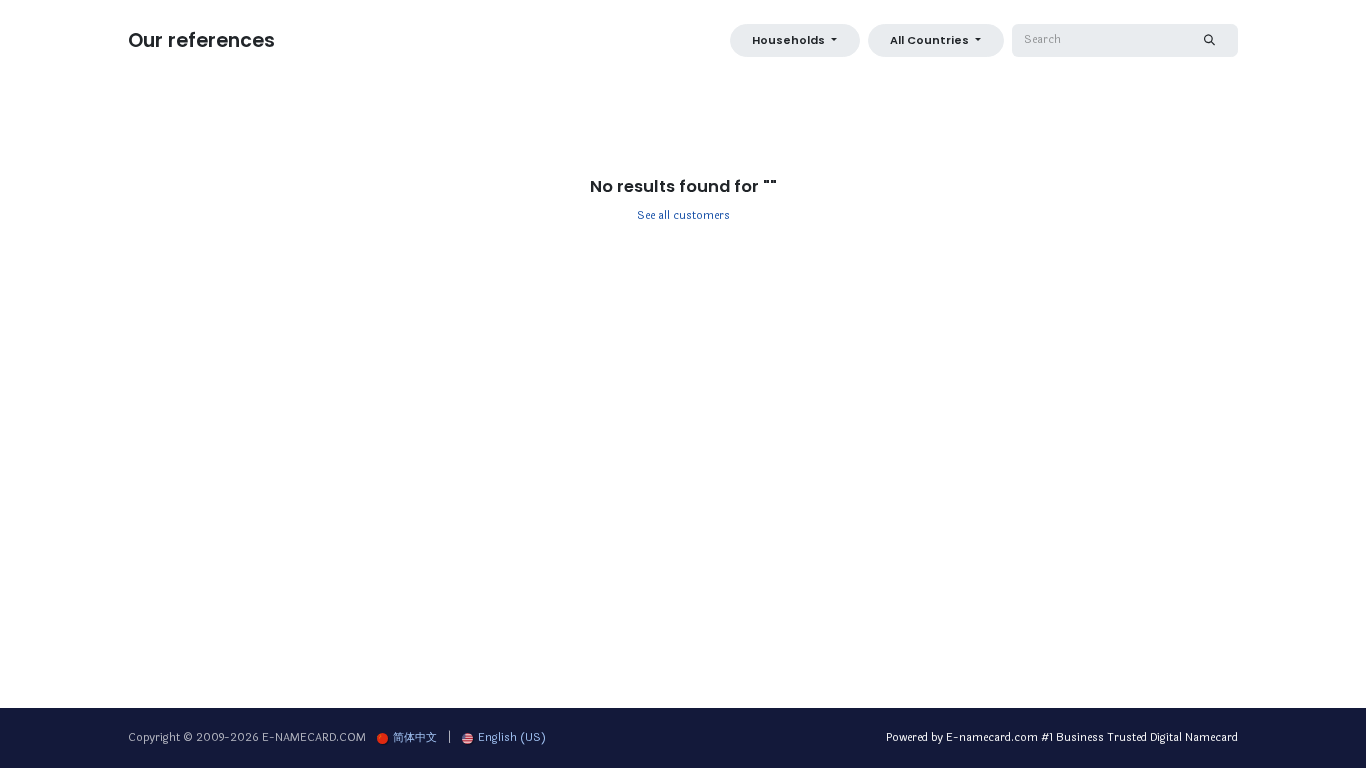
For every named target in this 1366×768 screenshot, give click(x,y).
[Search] (1210, 40)
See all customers (683, 215)
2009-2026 (229, 737)
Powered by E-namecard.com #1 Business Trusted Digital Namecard (1062, 737)
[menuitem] (407, 738)
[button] (795, 40)
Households (788, 40)
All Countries (929, 40)
